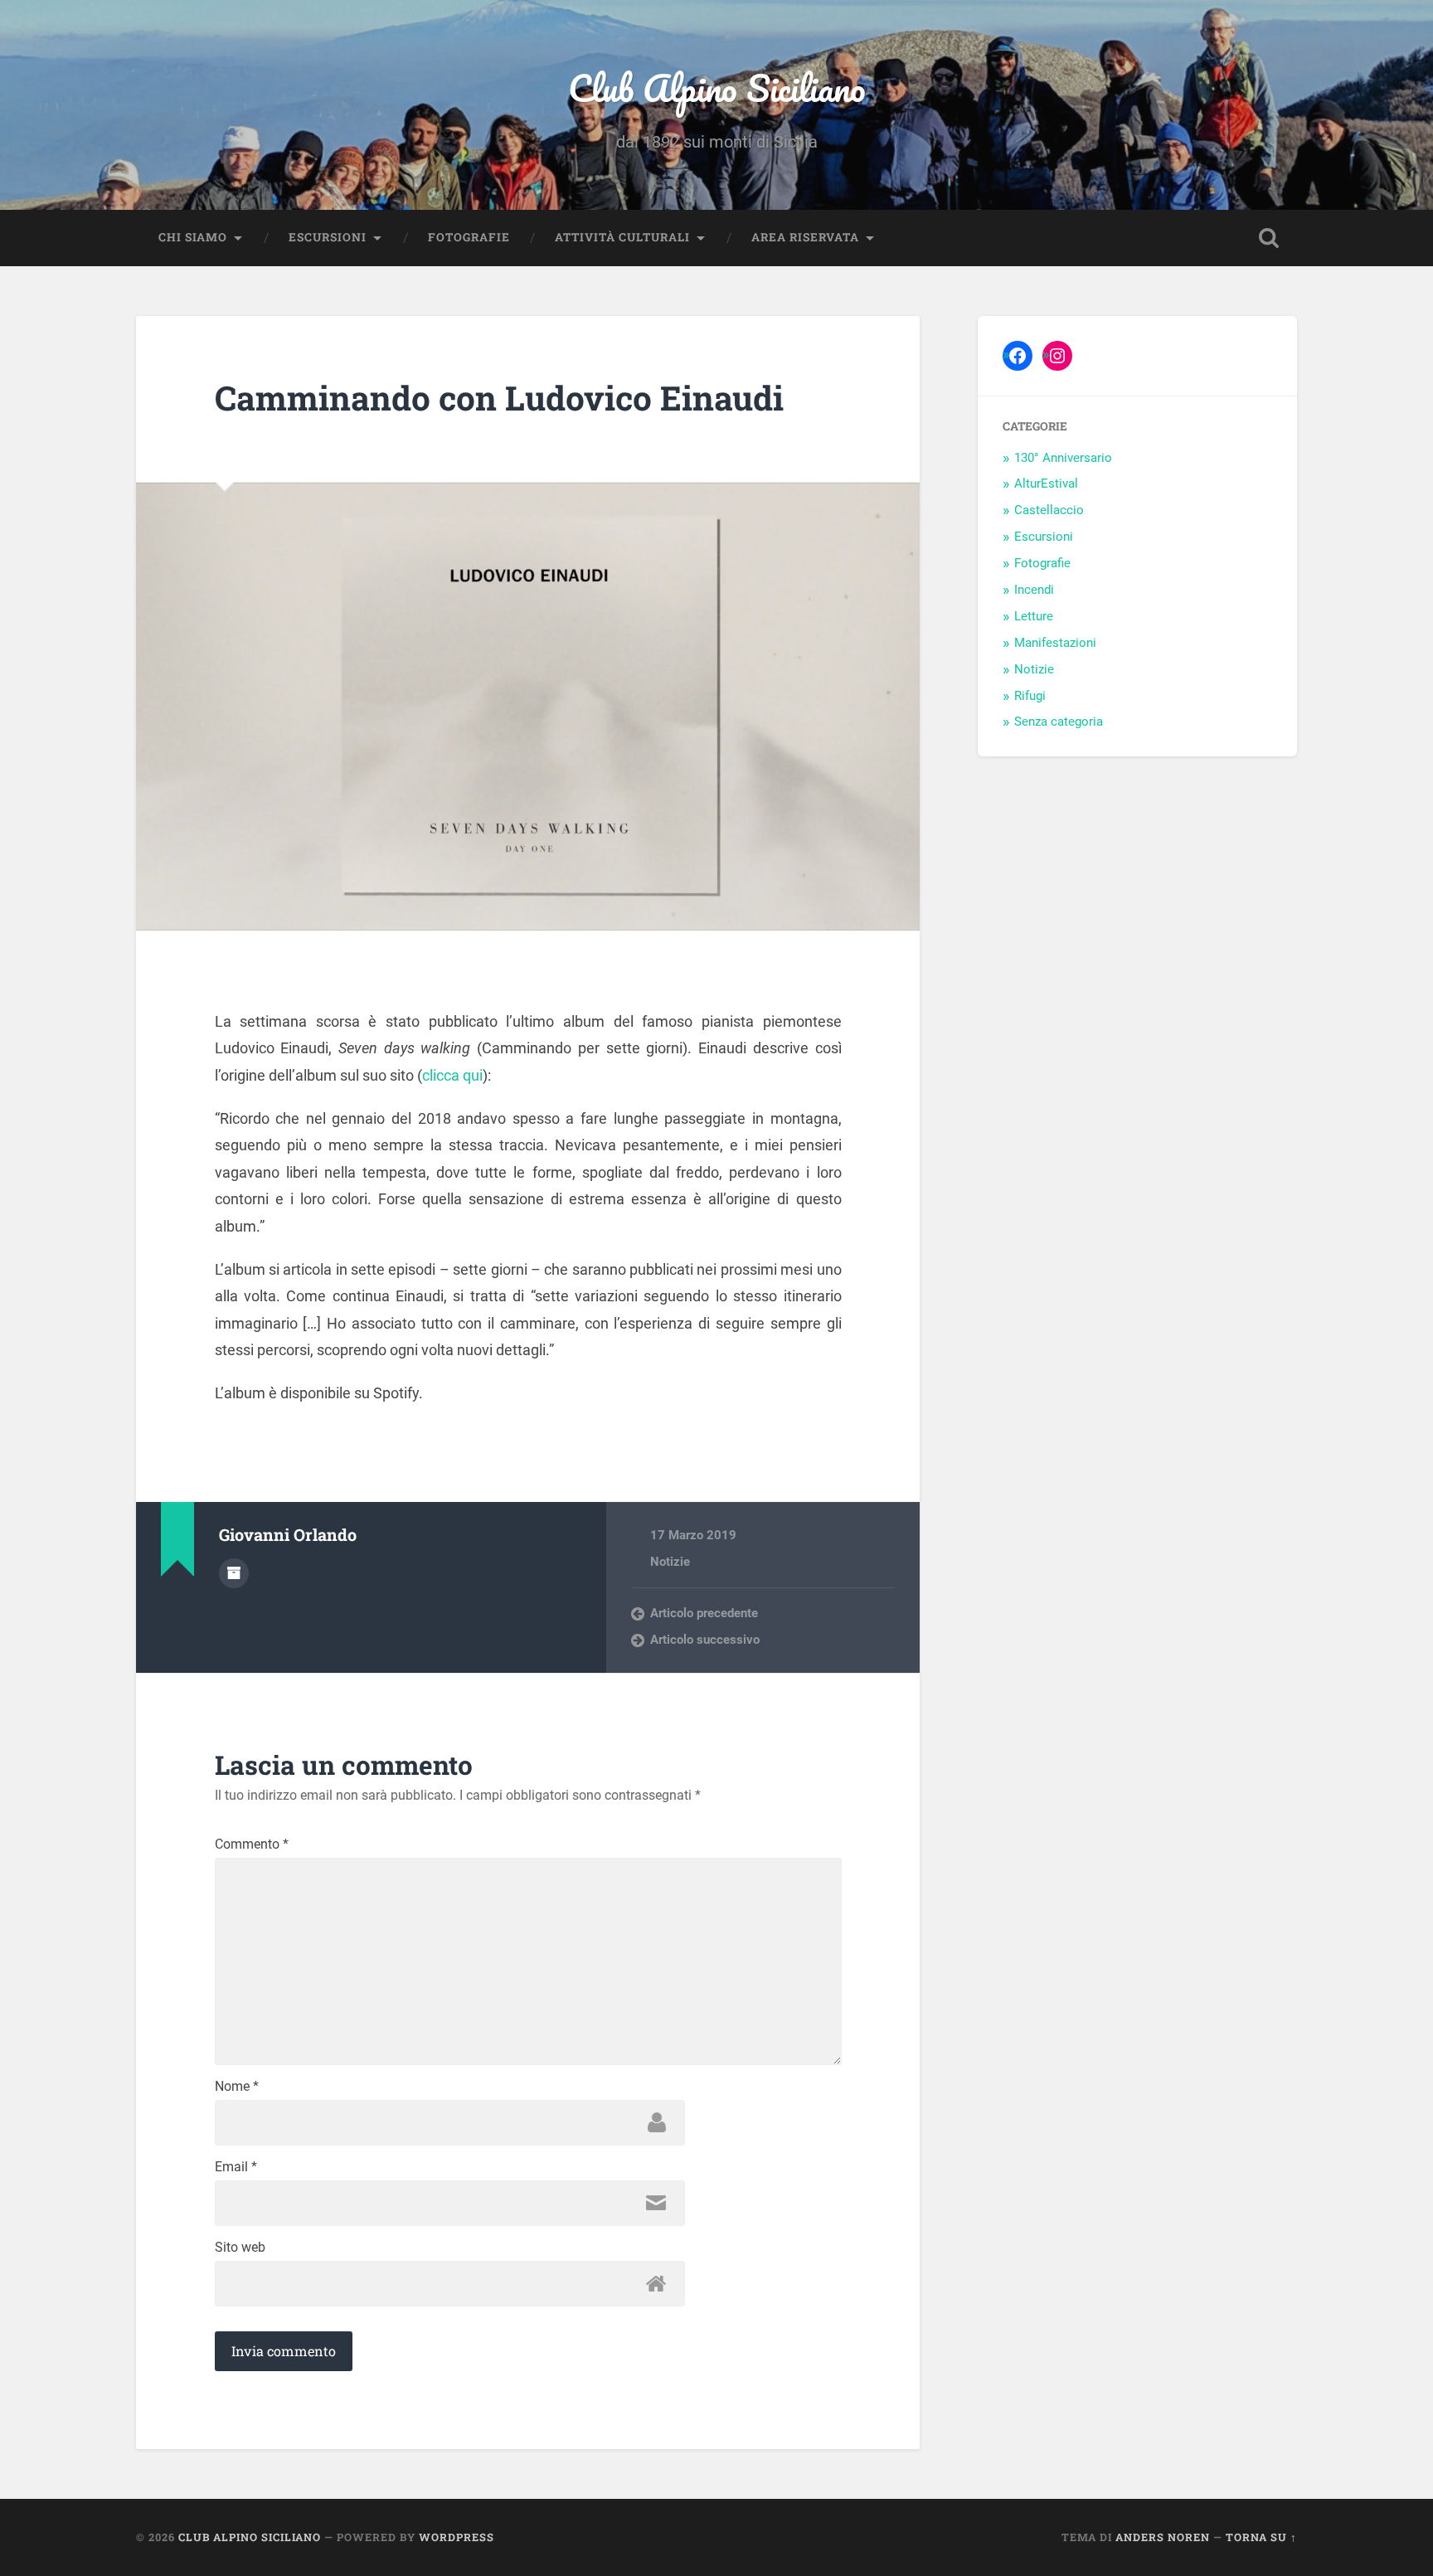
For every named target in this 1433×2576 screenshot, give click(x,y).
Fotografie (469, 237)
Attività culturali (622, 237)
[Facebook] (1018, 356)
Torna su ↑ (1261, 2537)
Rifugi (1030, 696)
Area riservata (805, 237)
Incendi (1034, 590)
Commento (252, 1845)
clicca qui (452, 1075)
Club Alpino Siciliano (717, 87)
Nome (237, 2087)
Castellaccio (1049, 510)
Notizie (670, 1562)
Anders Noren (1163, 2537)
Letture (1034, 616)
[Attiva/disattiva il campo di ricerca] (1269, 238)
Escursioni (328, 237)
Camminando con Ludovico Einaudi (499, 398)
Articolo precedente (704, 1613)
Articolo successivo (705, 1640)
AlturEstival (1046, 484)
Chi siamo (193, 237)
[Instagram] (1057, 356)
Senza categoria (1059, 722)
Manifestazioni (1055, 643)
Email (236, 2167)
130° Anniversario (1063, 458)
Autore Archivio (234, 1573)
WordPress (457, 2537)
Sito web (240, 2248)
